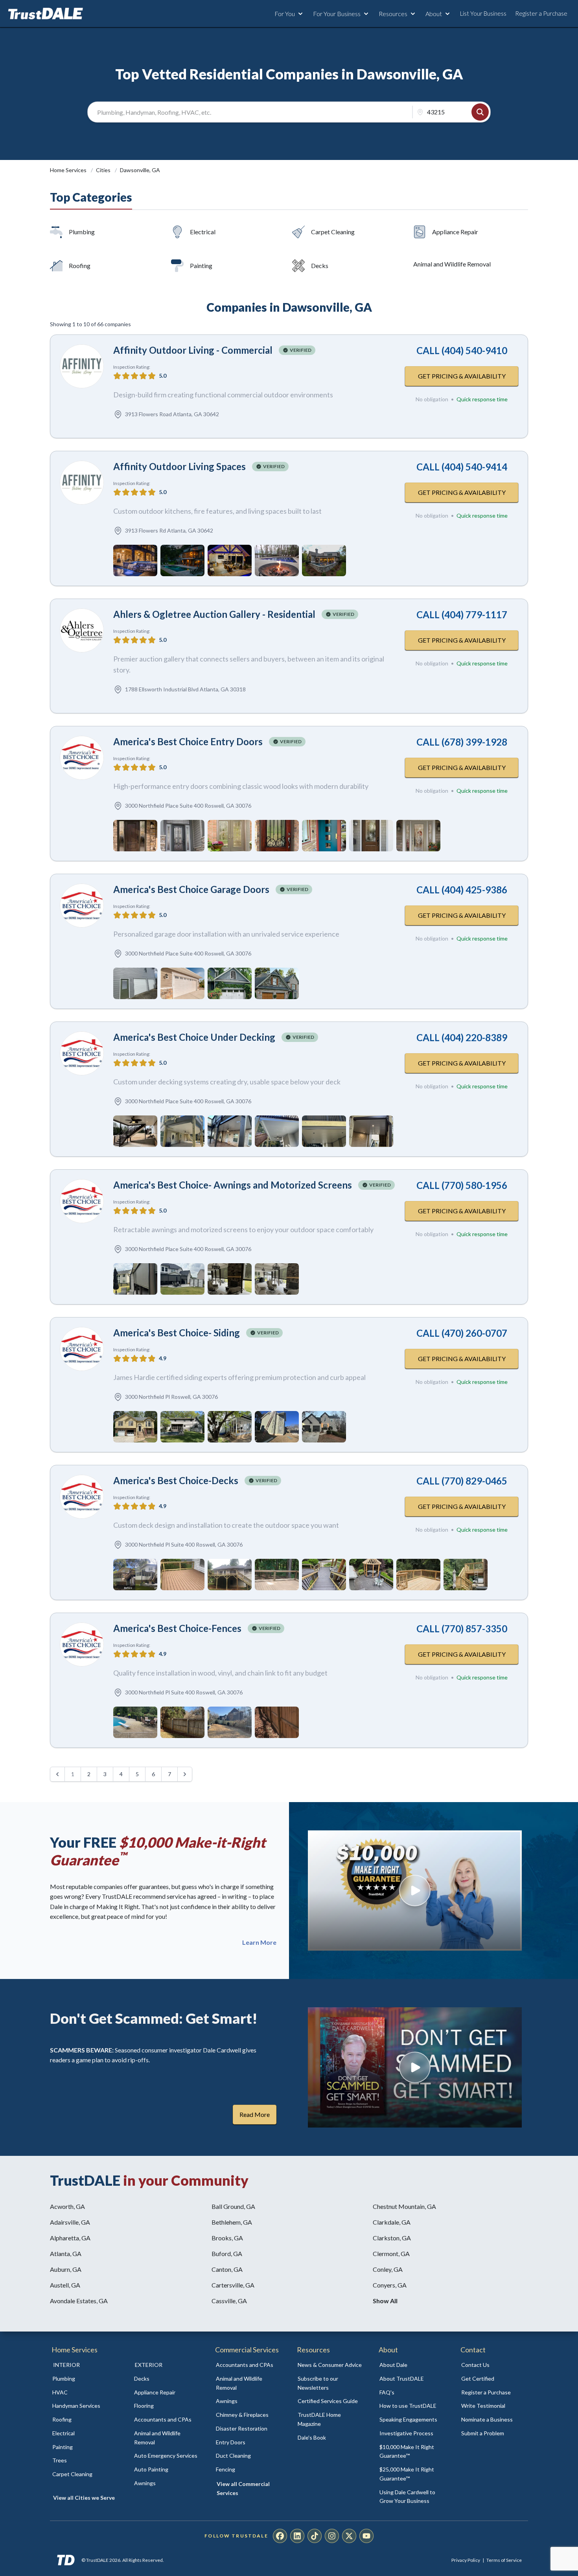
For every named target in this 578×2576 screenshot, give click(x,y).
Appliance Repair (455, 232)
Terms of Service (504, 2560)
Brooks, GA (227, 2238)
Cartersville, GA (233, 2285)
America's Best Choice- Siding (177, 1333)
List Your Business (483, 13)
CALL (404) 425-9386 (462, 890)
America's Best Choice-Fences (177, 1628)
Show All (385, 2301)
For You (285, 14)
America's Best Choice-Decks (176, 1480)
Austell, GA (65, 2285)
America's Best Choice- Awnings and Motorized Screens (233, 1185)
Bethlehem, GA (232, 2222)
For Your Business (337, 14)
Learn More (259, 1942)
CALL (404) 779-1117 (462, 615)
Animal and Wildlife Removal (452, 264)
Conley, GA (388, 2269)
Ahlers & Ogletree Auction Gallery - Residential (214, 614)
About (434, 14)
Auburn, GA (66, 2269)
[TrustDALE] (46, 14)
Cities (104, 170)
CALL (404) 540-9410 (462, 350)
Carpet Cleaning (333, 232)
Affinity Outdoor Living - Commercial (193, 350)
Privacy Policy (466, 2560)
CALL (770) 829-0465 (462, 1481)
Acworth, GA (67, 2206)
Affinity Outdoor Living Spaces (179, 466)
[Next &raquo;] (185, 1774)
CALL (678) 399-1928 (462, 742)
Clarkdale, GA (392, 2222)
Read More (255, 2114)
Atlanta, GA (66, 2254)
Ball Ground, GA (233, 2206)
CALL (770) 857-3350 (462, 1629)
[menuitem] (85, 2379)
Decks (320, 266)
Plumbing (82, 232)
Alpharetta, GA (70, 2238)
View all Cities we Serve (84, 2498)
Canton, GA (227, 2269)
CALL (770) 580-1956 (462, 1185)
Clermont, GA (391, 2254)
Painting (201, 266)
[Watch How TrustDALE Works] (415, 2067)
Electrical (203, 232)
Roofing (80, 266)
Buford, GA (227, 2254)
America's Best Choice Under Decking (194, 1037)
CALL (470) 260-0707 (462, 1333)
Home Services (69, 170)
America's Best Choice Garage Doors (191, 889)
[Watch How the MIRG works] (415, 1891)
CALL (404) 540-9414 (462, 467)
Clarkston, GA (392, 2238)
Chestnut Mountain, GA (404, 2206)
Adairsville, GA (70, 2222)
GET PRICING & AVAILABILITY (462, 376)
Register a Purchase (541, 13)
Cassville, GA (229, 2301)
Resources (393, 14)
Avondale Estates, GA (79, 2301)
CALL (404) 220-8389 (462, 1037)
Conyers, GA (390, 2285)
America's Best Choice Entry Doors (188, 741)
